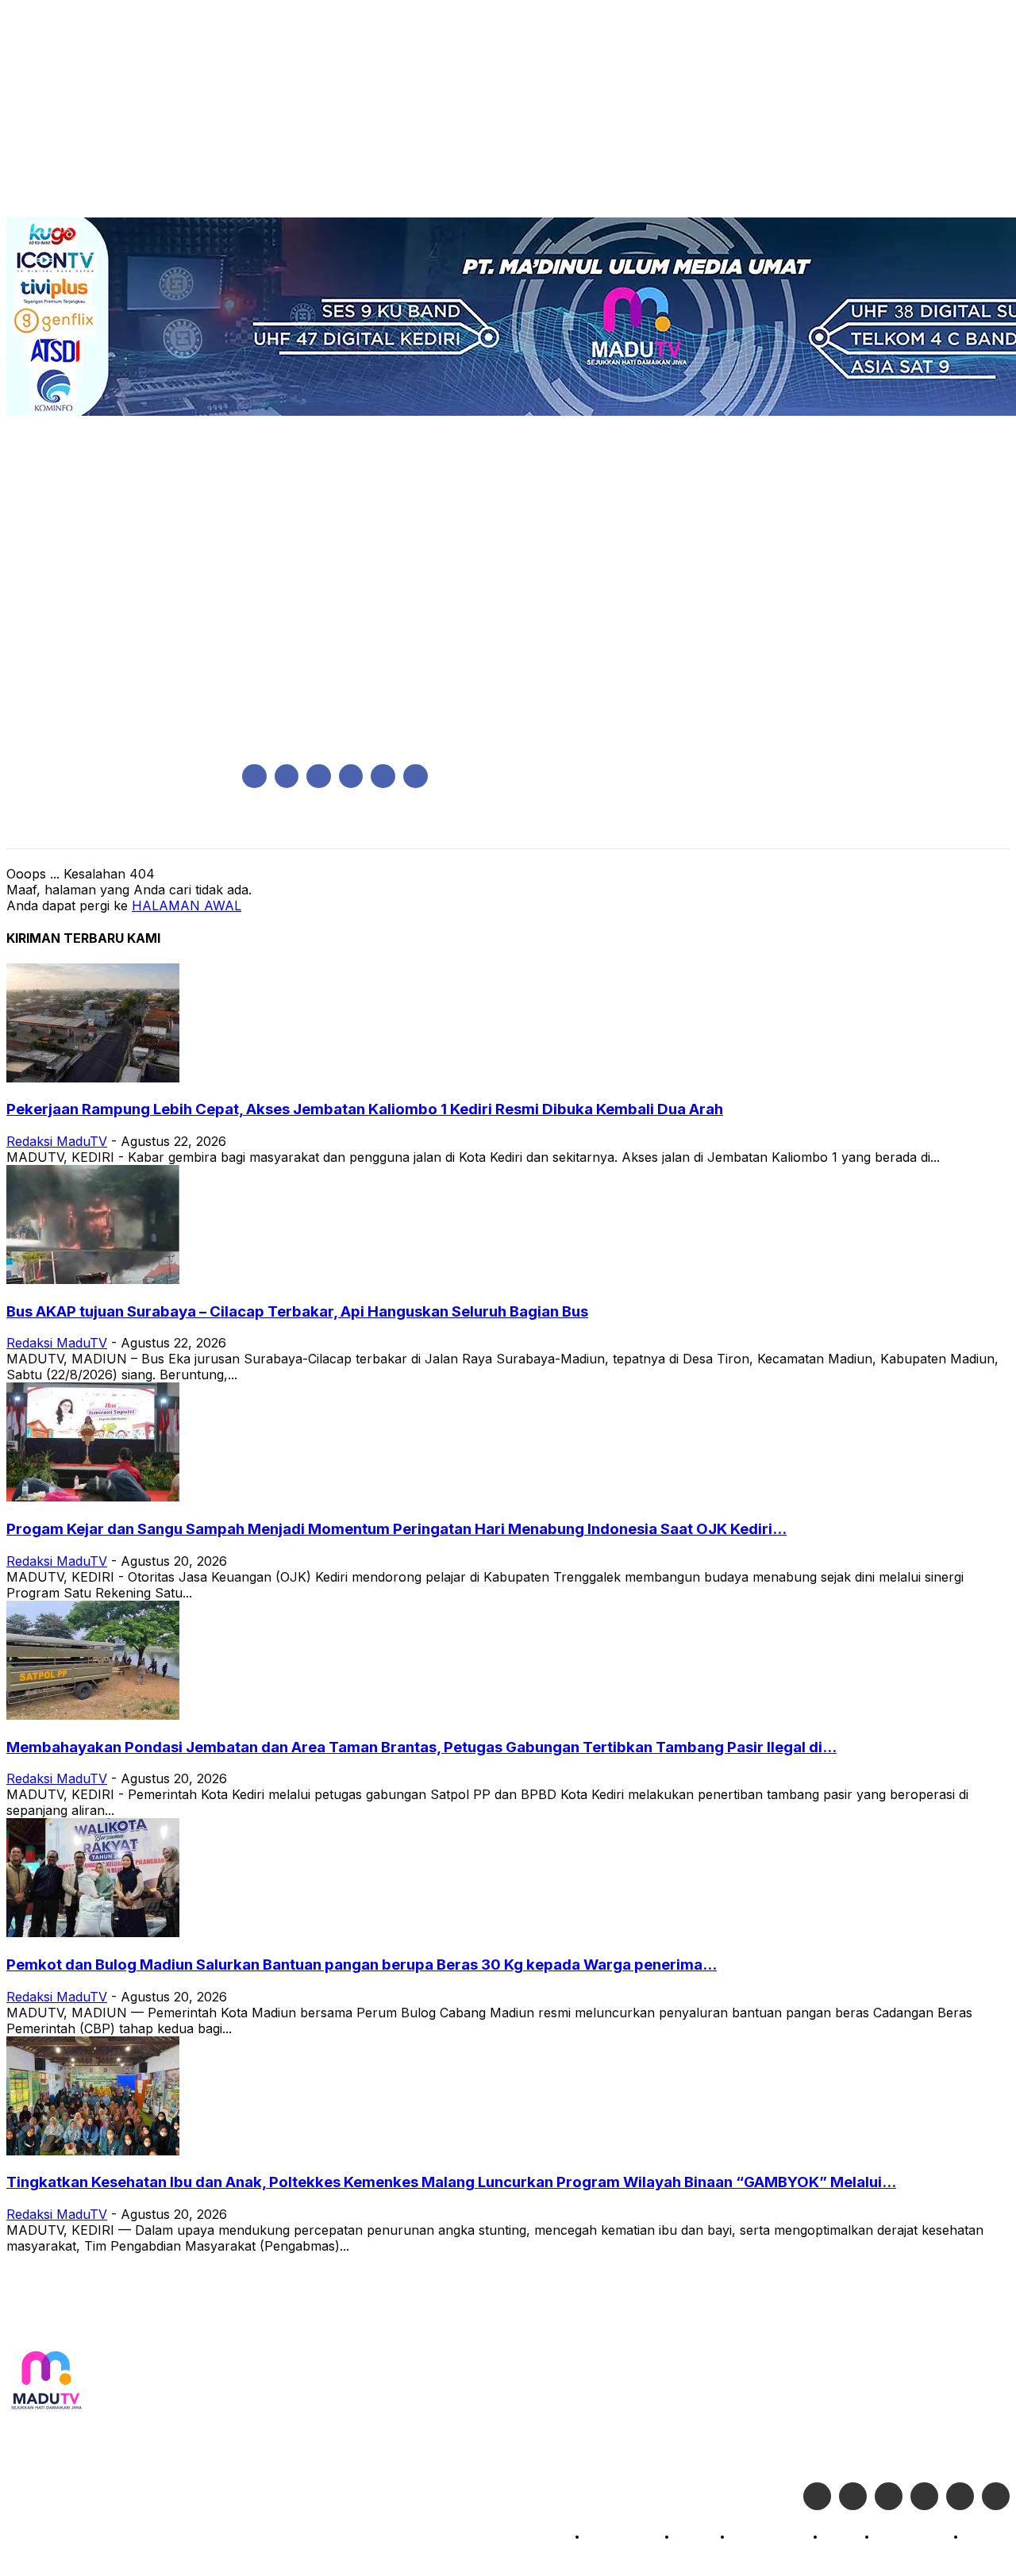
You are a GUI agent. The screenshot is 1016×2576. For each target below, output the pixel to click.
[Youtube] (416, 777)
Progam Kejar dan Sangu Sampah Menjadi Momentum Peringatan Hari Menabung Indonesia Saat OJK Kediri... (396, 1529)
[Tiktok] (960, 2496)
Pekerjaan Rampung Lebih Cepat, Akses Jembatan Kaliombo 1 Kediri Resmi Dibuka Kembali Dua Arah (365, 1109)
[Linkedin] (319, 777)
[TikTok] (351, 777)
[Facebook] (254, 777)
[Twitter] (853, 2496)
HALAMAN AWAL (187, 905)
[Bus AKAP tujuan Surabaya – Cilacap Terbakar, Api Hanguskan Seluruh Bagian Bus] (93, 1279)
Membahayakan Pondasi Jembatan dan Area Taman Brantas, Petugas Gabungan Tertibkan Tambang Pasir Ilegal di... (421, 1747)
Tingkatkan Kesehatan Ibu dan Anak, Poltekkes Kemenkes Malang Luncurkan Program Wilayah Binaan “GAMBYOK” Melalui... (451, 2182)
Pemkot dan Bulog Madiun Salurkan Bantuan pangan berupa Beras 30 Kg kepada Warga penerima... (362, 1965)
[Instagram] (287, 777)
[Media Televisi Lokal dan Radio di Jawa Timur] (46, 2381)
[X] (383, 777)
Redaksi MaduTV (57, 1141)
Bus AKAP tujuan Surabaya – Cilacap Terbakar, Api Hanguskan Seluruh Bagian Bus (297, 1311)
